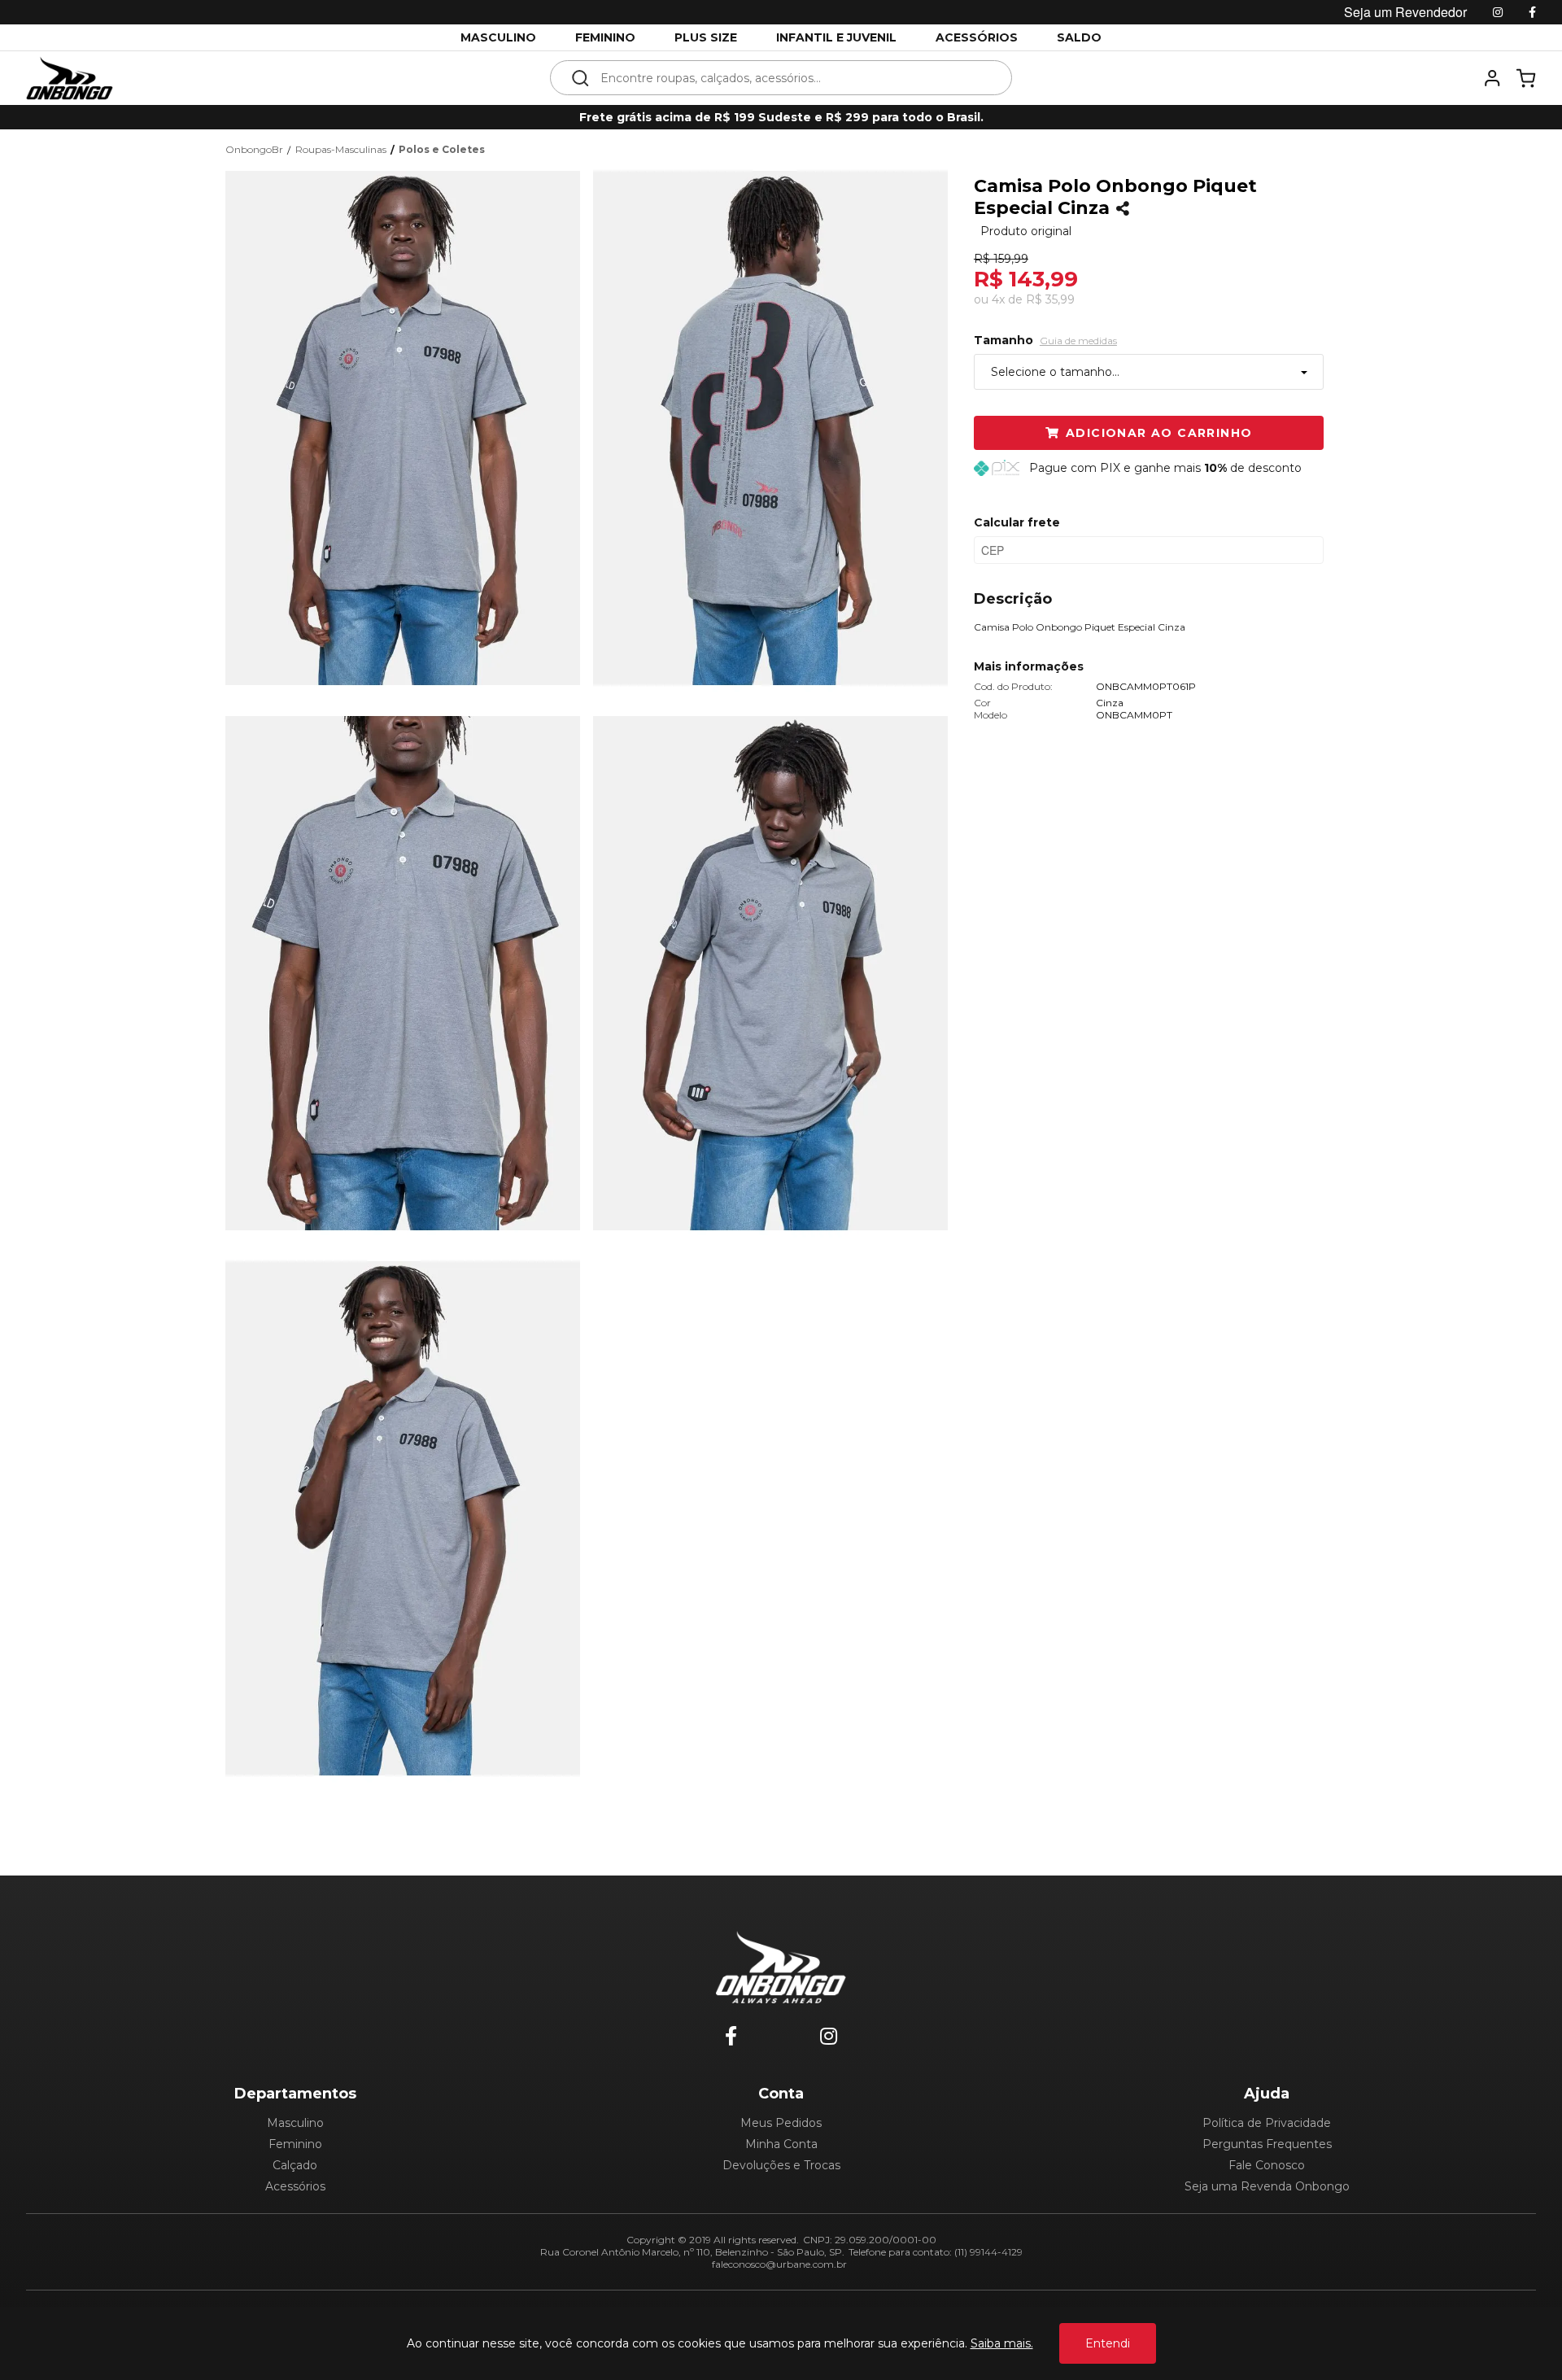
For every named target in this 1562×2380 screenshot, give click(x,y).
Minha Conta (781, 2144)
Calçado (295, 2165)
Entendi (1108, 2343)
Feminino (295, 2144)
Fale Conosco (1267, 2165)
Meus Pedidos (781, 2123)
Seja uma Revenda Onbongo (1267, 2186)
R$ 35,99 (1050, 299)
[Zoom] (409, 426)
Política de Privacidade (1267, 2123)
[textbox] (792, 78)
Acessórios (295, 2186)
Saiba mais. (1002, 2343)
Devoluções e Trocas (781, 2165)
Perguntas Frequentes (1267, 2144)
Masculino (295, 2123)
